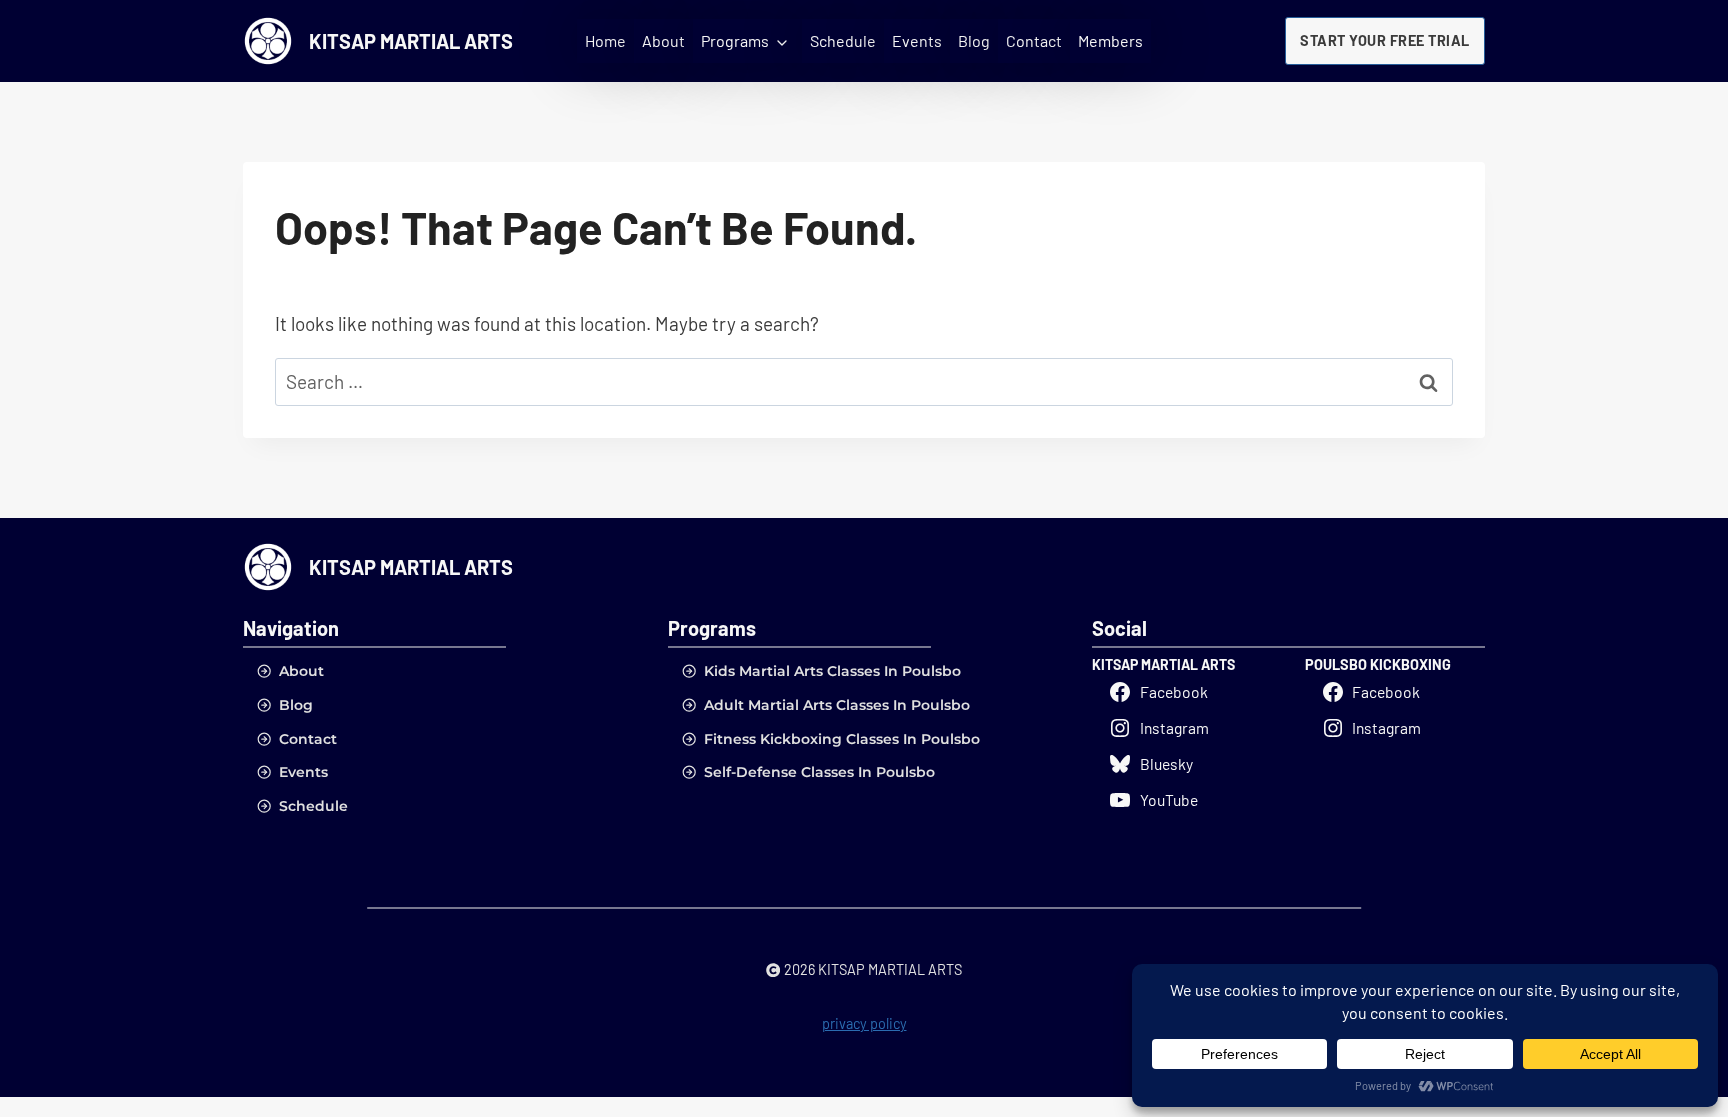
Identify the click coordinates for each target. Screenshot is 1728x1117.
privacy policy (864, 1023)
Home (605, 40)
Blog (974, 40)
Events (917, 40)
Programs (735, 40)
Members (1110, 40)
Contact (1034, 40)
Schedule (843, 40)
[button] (1385, 41)
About (663, 40)
